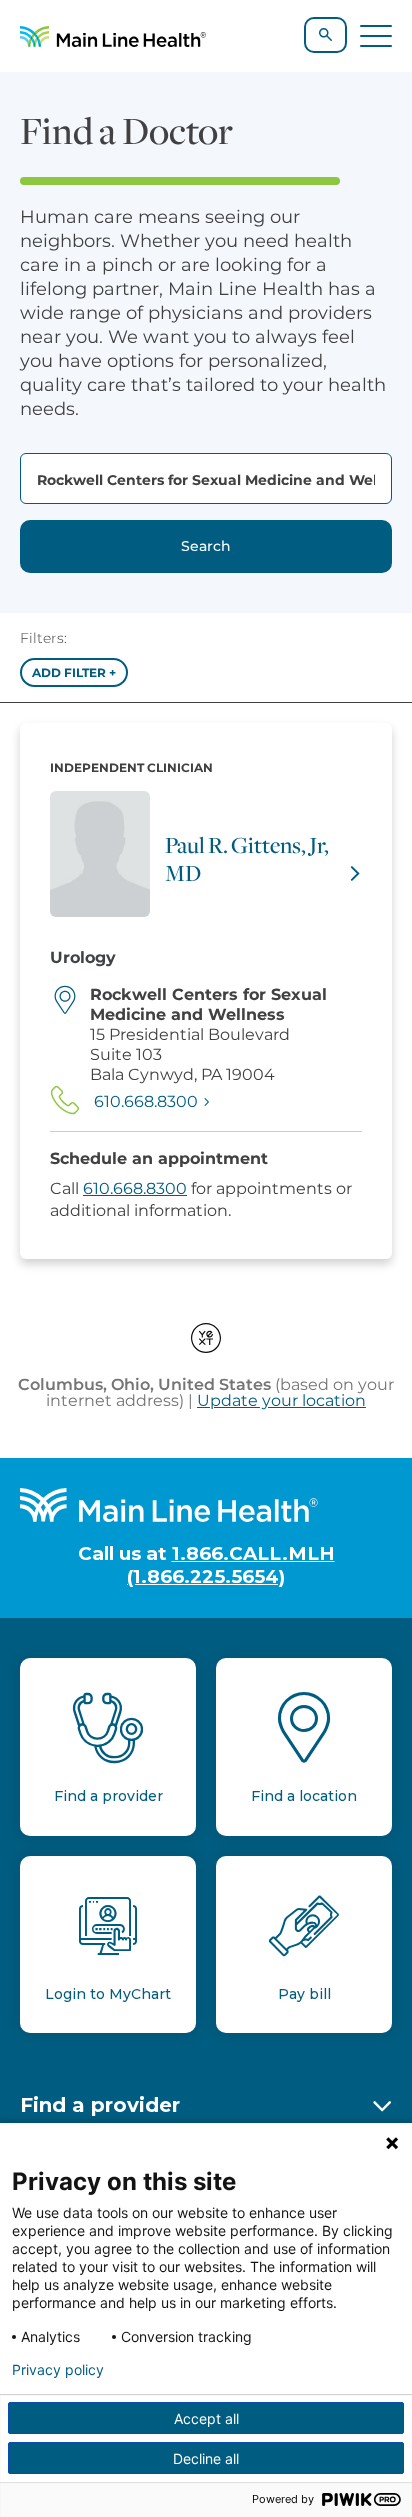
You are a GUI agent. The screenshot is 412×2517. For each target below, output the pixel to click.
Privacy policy (58, 2370)
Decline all (206, 2458)
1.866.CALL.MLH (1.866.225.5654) (231, 1565)
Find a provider (100, 2105)
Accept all (206, 2418)
